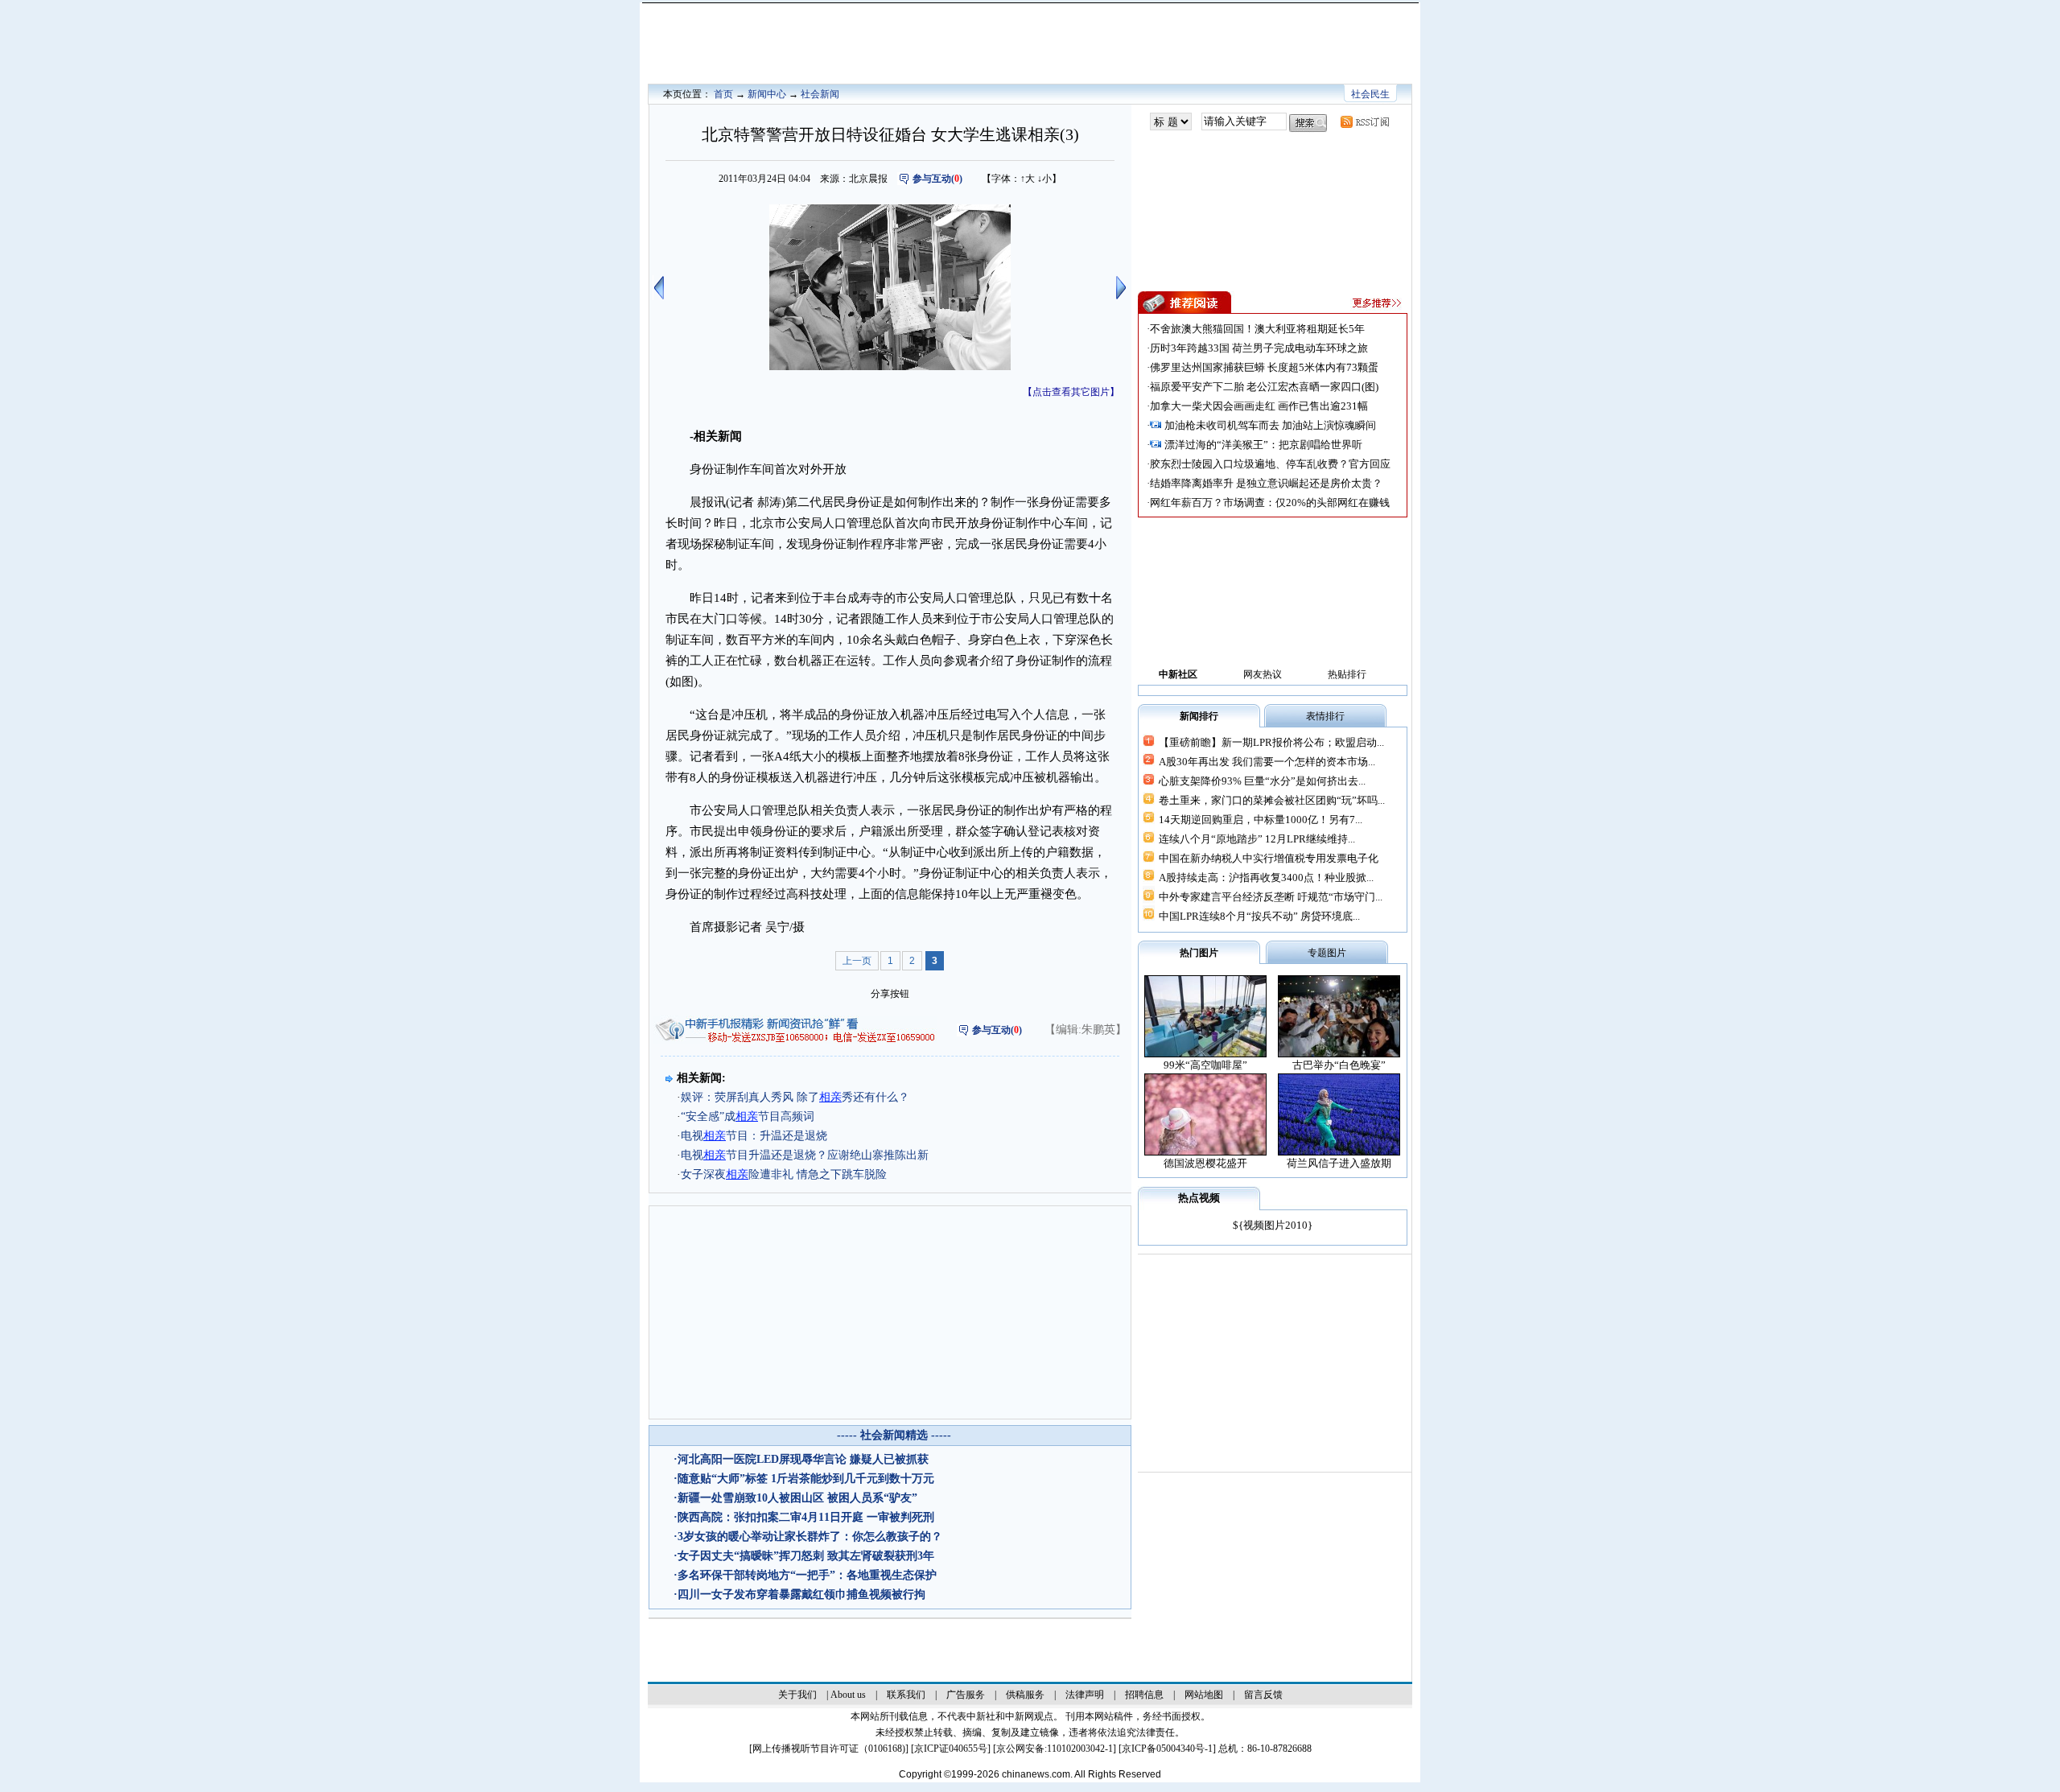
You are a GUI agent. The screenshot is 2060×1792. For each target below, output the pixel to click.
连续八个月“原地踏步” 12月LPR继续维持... (1257, 839)
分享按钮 (890, 994)
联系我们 (906, 1695)
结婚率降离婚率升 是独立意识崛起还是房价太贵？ (1266, 483)
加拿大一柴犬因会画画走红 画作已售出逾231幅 (1259, 406)
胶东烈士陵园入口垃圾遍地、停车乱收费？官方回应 (1270, 464)
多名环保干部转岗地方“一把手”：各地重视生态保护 (807, 1575)
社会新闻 (820, 94)
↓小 (1044, 179)
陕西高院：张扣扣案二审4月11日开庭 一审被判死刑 (806, 1517)
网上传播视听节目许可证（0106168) (829, 1749)
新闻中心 (767, 94)
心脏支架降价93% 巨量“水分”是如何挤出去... (1262, 781)
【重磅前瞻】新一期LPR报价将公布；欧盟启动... (1271, 742)
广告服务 (966, 1695)
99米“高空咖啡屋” (1205, 1065)
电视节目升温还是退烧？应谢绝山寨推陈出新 (805, 1155)
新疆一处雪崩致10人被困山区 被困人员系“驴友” (797, 1498)
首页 (723, 94)
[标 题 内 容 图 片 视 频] (1171, 122)
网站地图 (1204, 1695)
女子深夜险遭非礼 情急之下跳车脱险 (784, 1174)
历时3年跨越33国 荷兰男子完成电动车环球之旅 (1259, 348)
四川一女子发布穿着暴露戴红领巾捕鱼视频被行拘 (801, 1594)
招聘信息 (1144, 1695)
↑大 (1028, 179)
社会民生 (1370, 94)
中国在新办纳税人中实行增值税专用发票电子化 (1269, 858)
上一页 (857, 961)
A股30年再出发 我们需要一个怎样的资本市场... (1267, 762)
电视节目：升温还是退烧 (754, 1136)
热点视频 (1199, 1198)
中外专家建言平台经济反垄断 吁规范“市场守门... (1271, 897)
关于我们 (797, 1695)
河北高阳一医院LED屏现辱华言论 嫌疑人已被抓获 (803, 1459)
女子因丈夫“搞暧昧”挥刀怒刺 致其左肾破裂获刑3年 (806, 1556)
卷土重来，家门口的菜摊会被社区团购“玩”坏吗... (1272, 800)
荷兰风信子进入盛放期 (1339, 1163)
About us (848, 1695)
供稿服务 (1025, 1695)
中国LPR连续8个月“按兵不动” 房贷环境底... (1259, 916)
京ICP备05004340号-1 (1167, 1749)
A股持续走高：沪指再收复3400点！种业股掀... (1266, 877)
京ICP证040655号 (951, 1749)
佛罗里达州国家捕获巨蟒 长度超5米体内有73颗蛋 (1264, 367)
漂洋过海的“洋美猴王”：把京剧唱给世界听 (1263, 445)
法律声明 (1085, 1695)
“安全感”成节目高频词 (748, 1116)
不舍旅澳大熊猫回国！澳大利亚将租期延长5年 (1257, 329)
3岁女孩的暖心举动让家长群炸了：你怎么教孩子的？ (810, 1537)
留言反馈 (1263, 1695)
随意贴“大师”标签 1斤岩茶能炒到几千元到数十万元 (806, 1479)
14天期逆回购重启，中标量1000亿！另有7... (1261, 820)
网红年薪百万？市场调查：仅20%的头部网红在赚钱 (1270, 503)
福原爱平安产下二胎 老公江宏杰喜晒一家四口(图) (1264, 387)
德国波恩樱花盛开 (1205, 1163)
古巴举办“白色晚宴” (1339, 1065)
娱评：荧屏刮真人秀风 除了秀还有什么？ (795, 1097)
